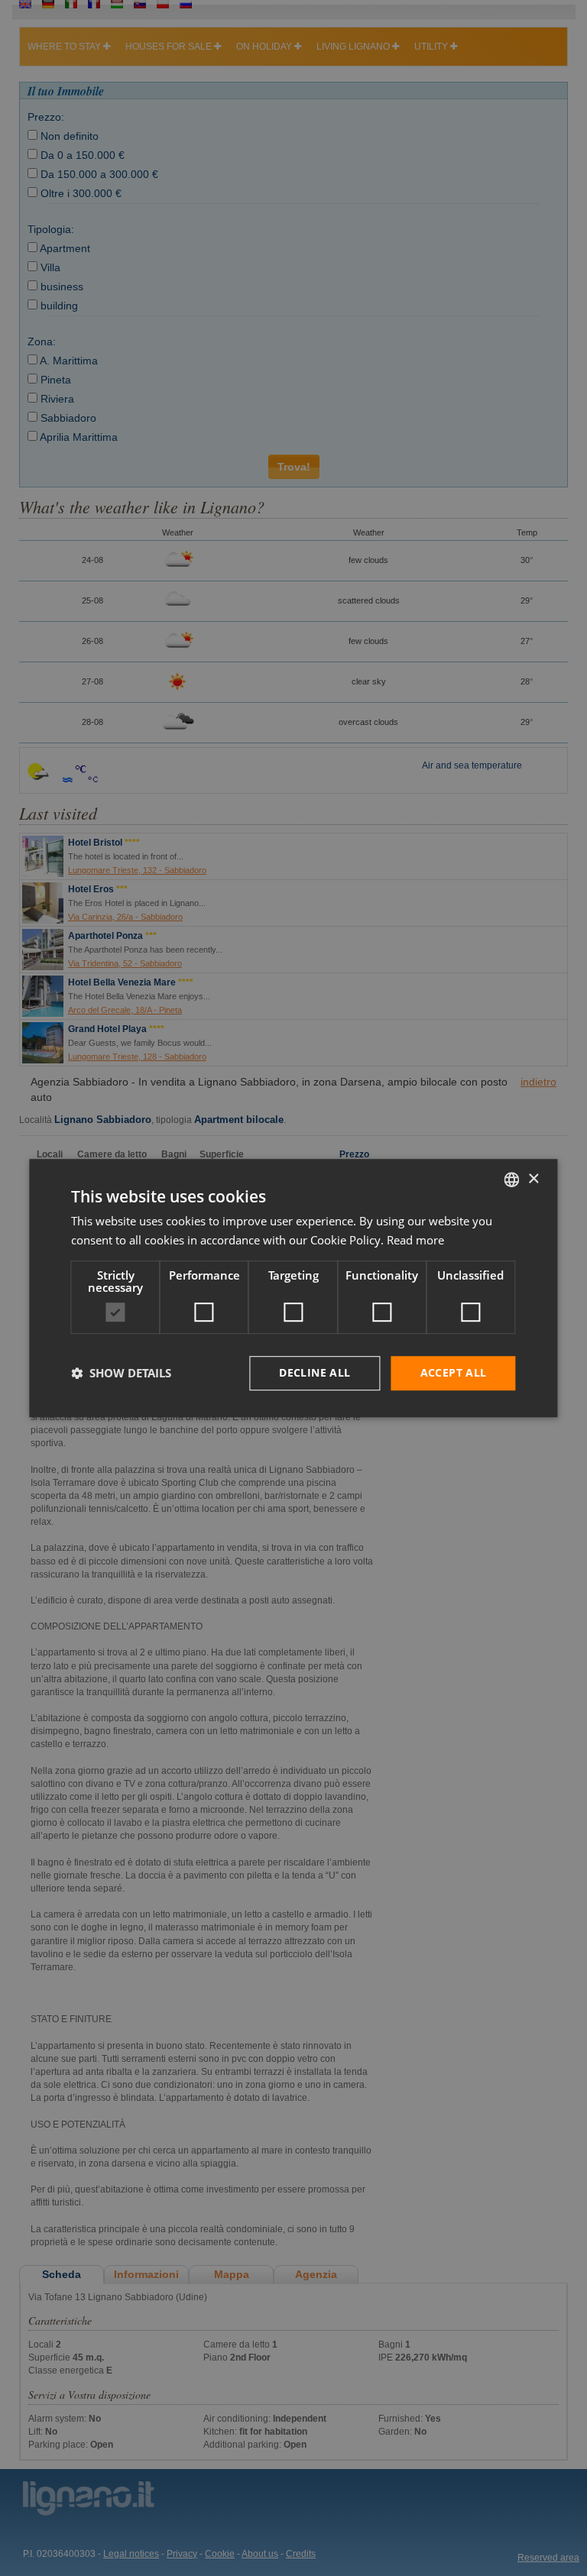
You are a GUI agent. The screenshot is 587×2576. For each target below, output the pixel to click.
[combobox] (512, 1180)
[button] (121, 1373)
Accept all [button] (454, 1372)
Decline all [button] (315, 1372)
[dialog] (293, 1288)
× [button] (533, 1179)
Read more (415, 1240)
